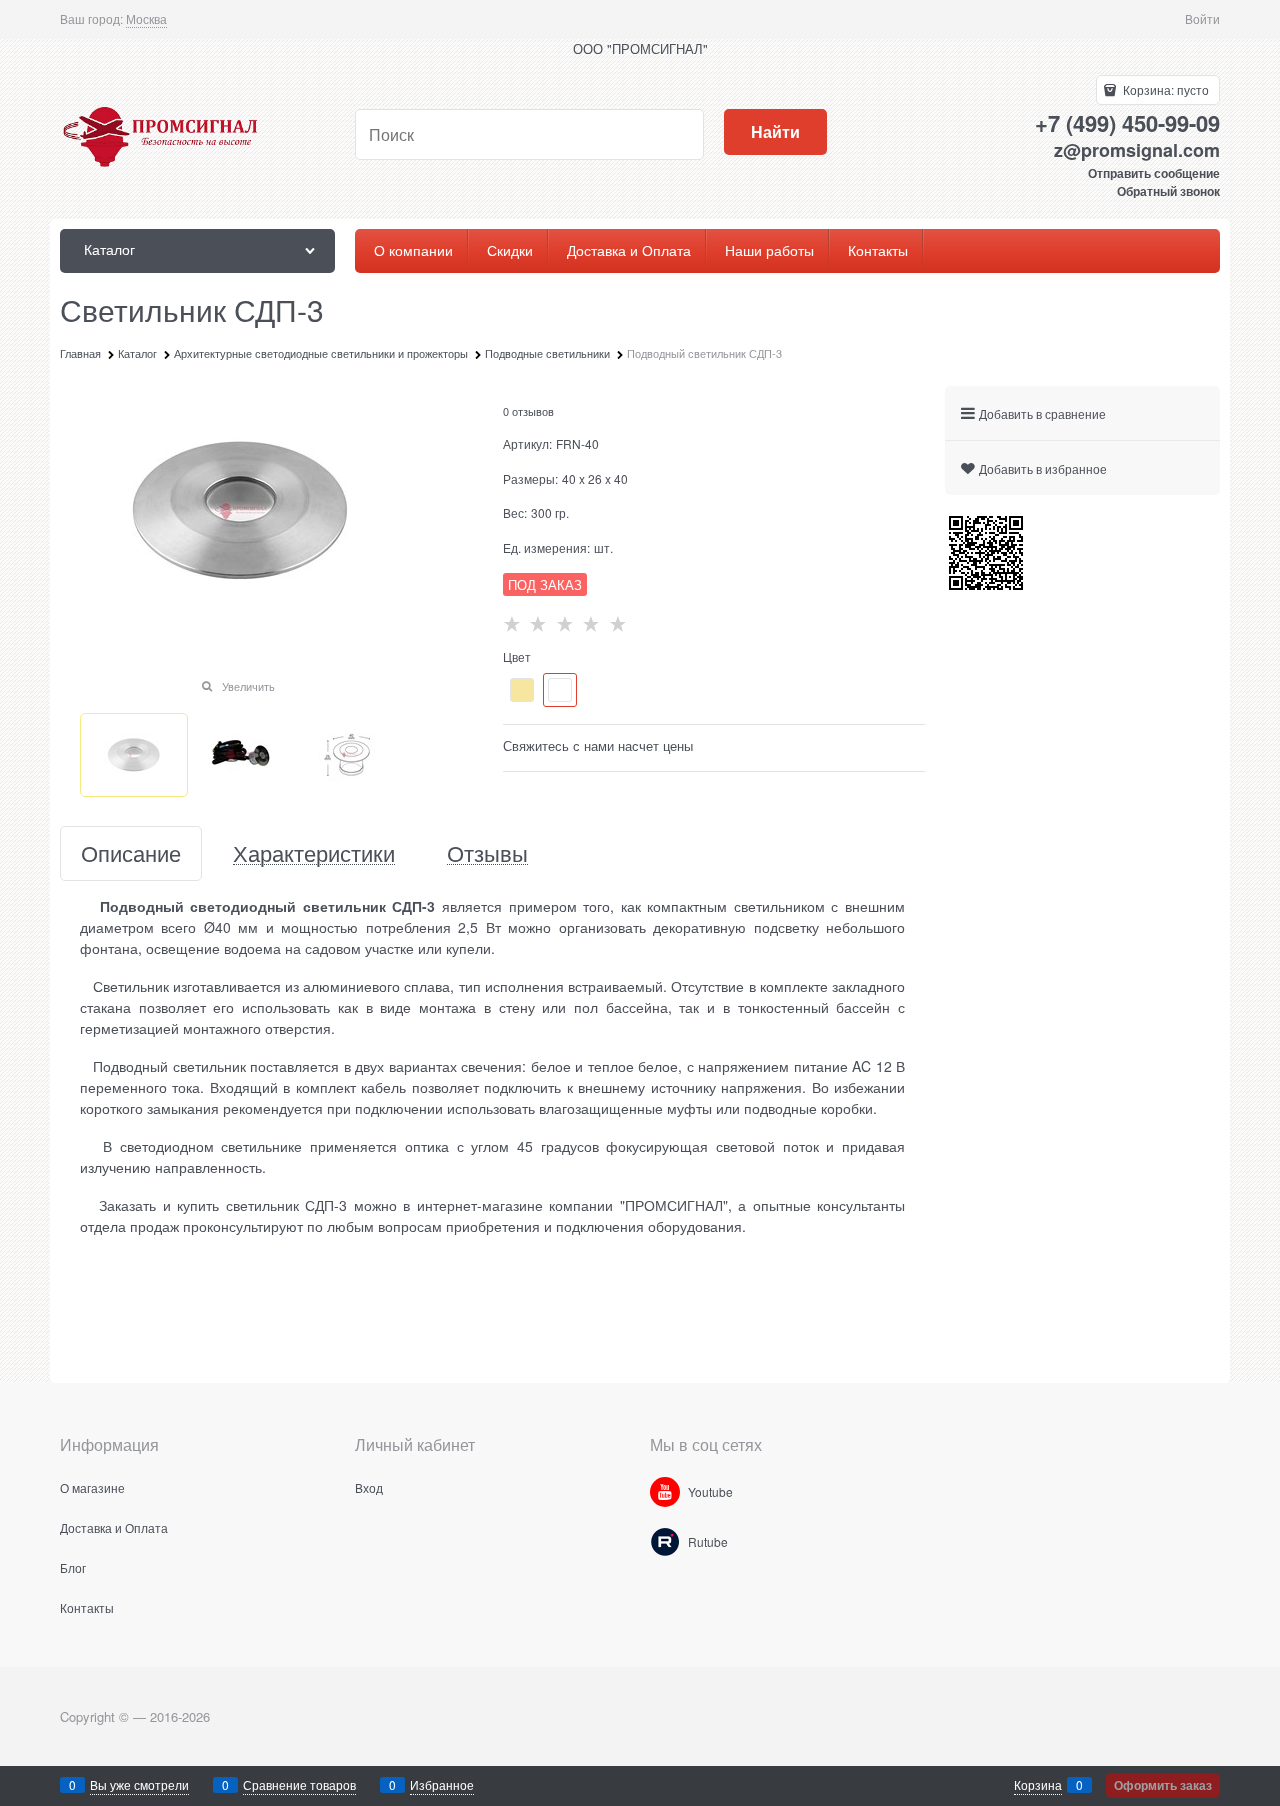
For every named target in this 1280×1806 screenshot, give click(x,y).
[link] (146, 19)
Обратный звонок (1168, 191)
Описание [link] (131, 853)
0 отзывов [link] (528, 411)
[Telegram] (665, 1542)
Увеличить (248, 686)
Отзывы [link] (487, 853)
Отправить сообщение (1154, 173)
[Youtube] (665, 1492)
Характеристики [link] (314, 853)
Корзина (1038, 1784)
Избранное (442, 1784)
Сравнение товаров (299, 1784)
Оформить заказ (1163, 1785)
